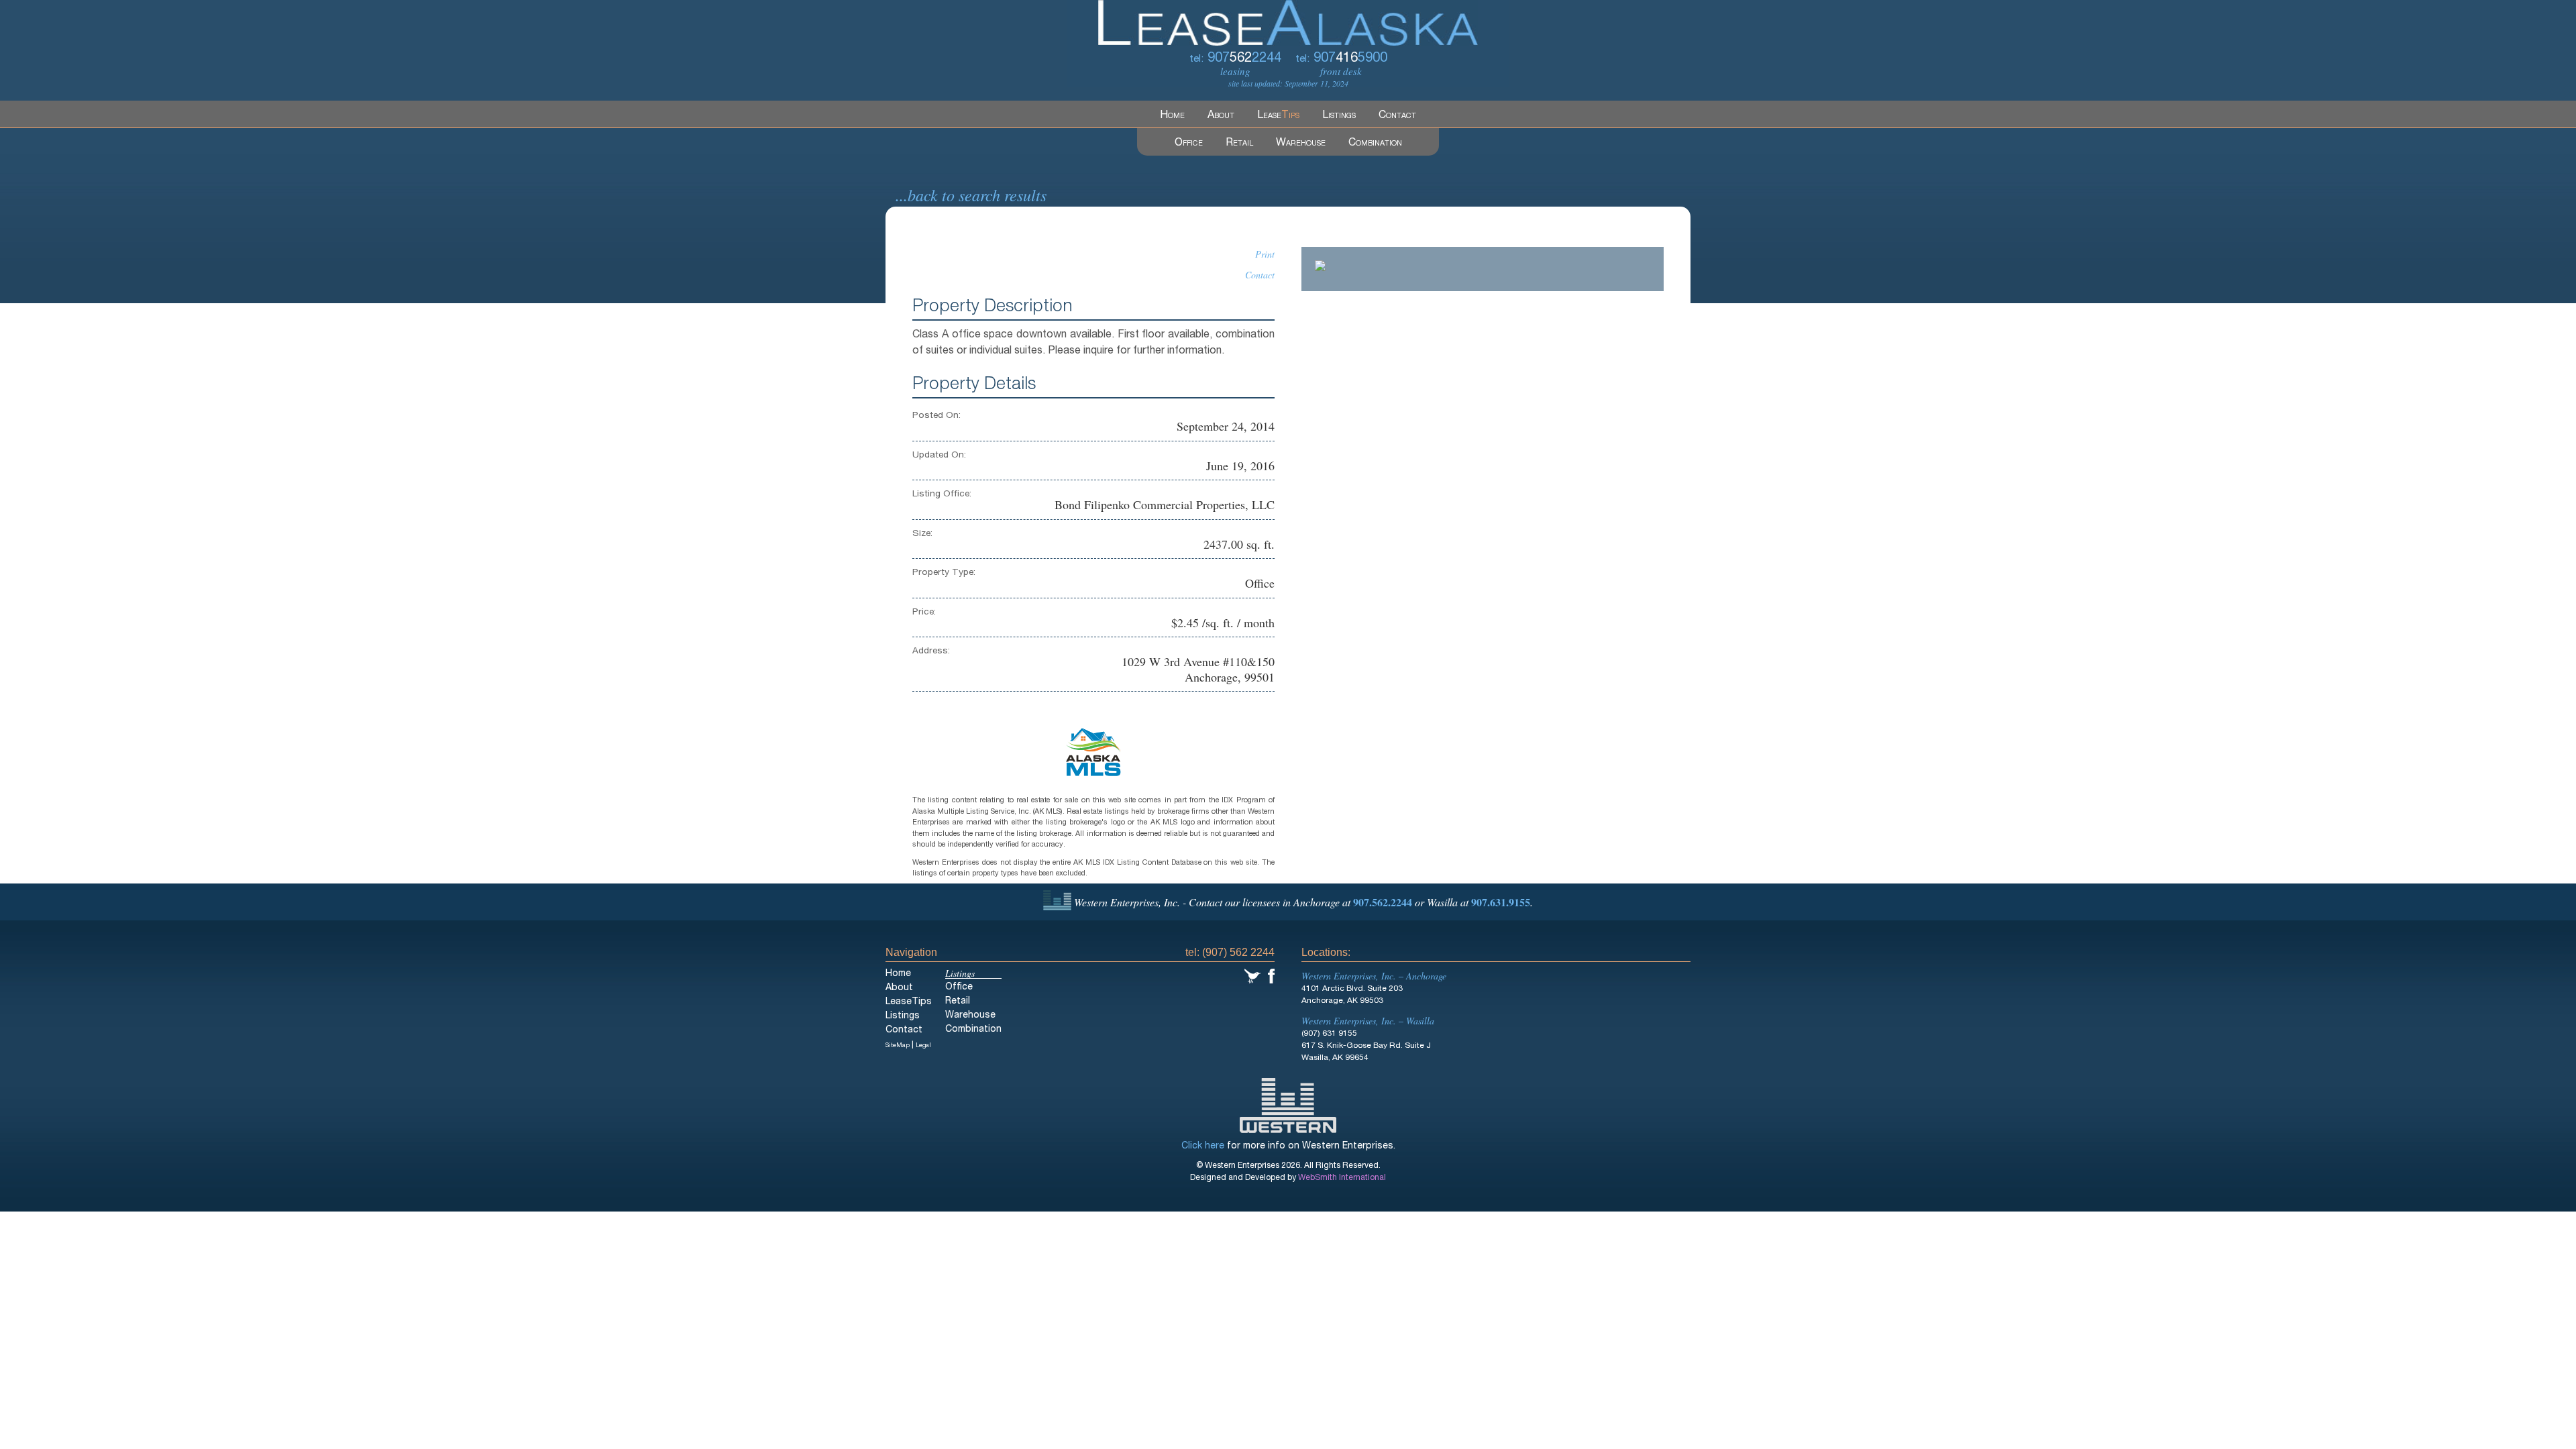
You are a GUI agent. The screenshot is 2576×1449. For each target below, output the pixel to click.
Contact (1397, 116)
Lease (1278, 116)
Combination (1375, 144)
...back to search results (971, 195)
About (1221, 116)
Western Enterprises (1288, 1106)
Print (1265, 254)
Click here (1203, 1146)
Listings (1339, 116)
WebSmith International (1342, 1178)
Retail (1239, 144)
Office (1189, 144)
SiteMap (898, 1046)
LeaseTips (909, 1002)
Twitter (1253, 976)
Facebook (1271, 976)
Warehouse (1301, 144)
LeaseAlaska (1288, 23)
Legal (923, 1046)
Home (1172, 116)
